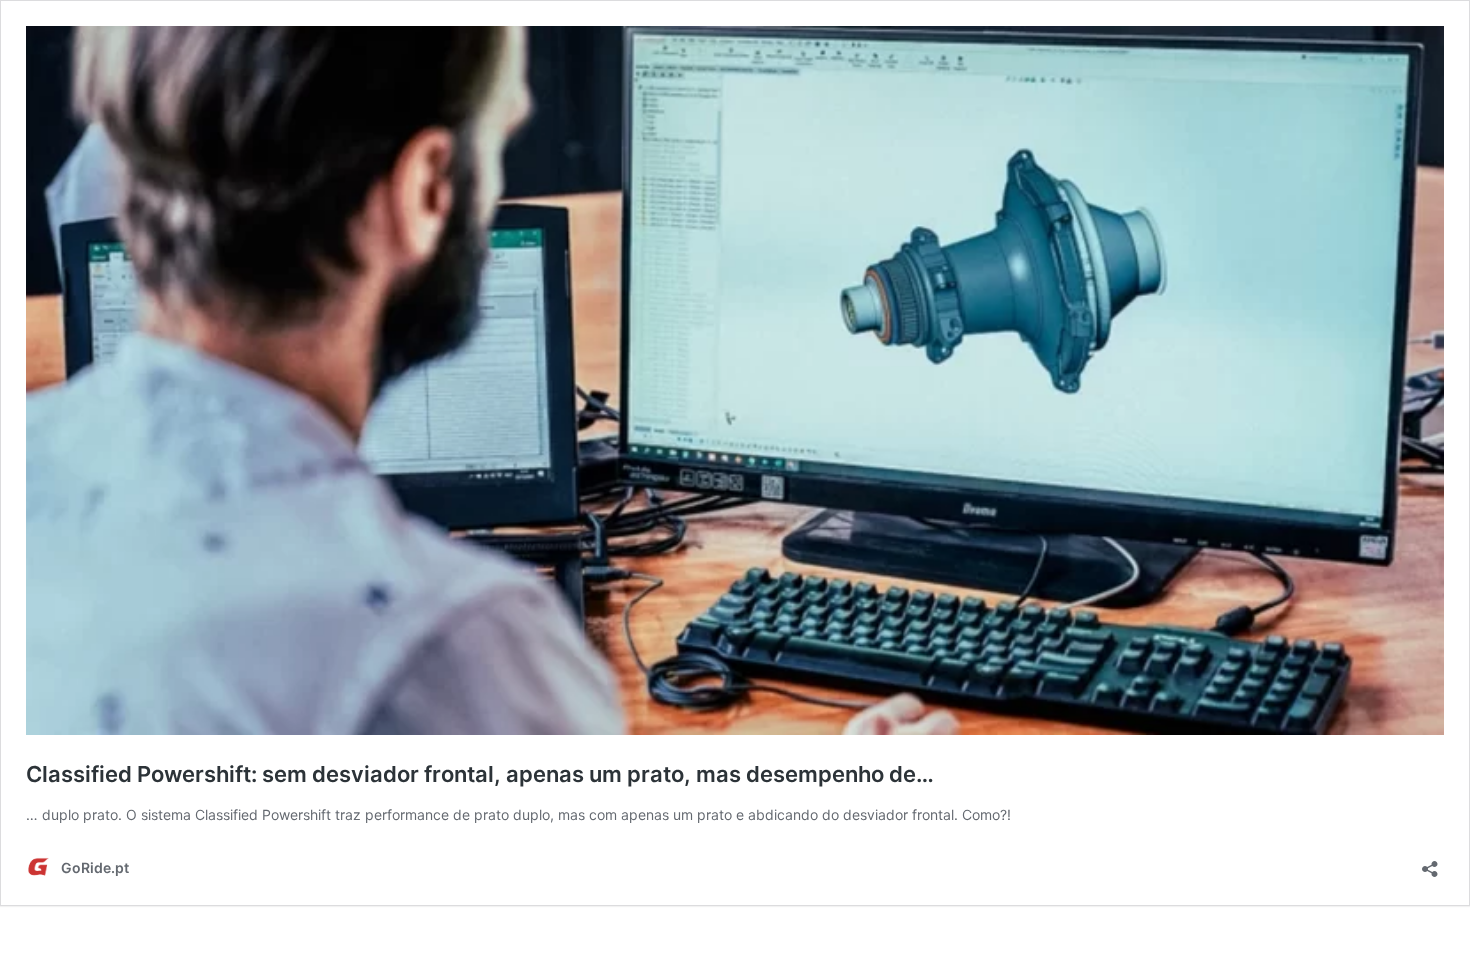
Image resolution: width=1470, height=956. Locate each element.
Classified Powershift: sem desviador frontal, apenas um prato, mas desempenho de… (480, 774)
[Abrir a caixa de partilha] (1430, 862)
